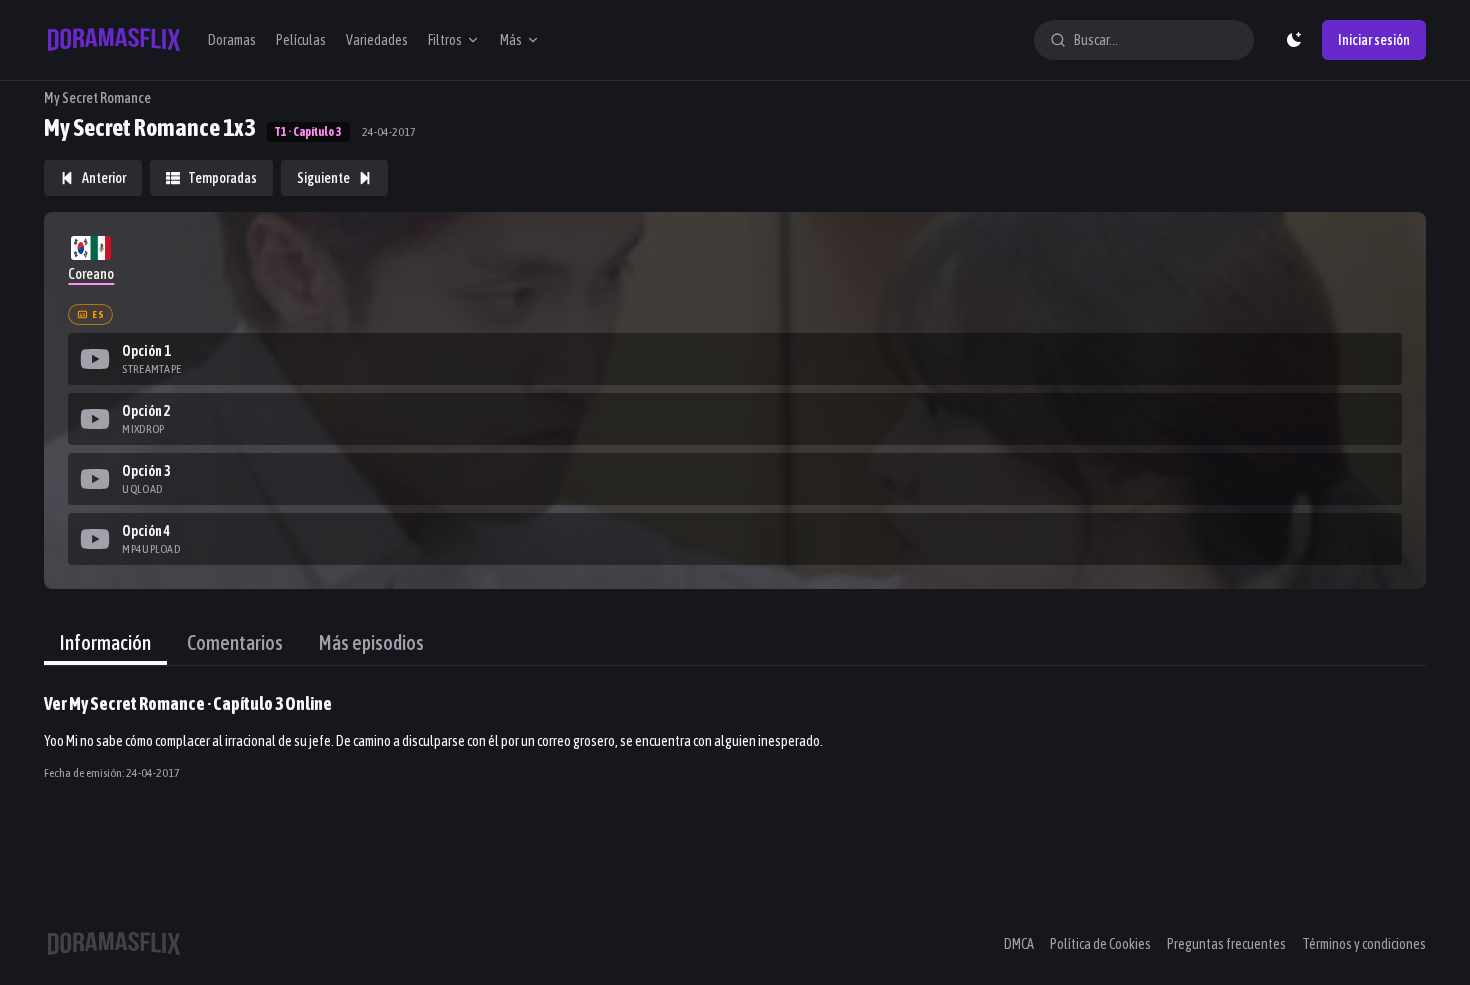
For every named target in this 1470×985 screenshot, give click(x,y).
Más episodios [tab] (371, 642)
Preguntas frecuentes (1226, 944)
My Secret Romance (97, 98)
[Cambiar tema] (1294, 40)
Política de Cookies (1100, 944)
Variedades (377, 40)
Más (511, 40)
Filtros (445, 40)
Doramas (232, 40)
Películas (301, 40)
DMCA (1019, 944)
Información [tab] (105, 642)
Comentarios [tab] (235, 642)
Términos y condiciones (1364, 944)
